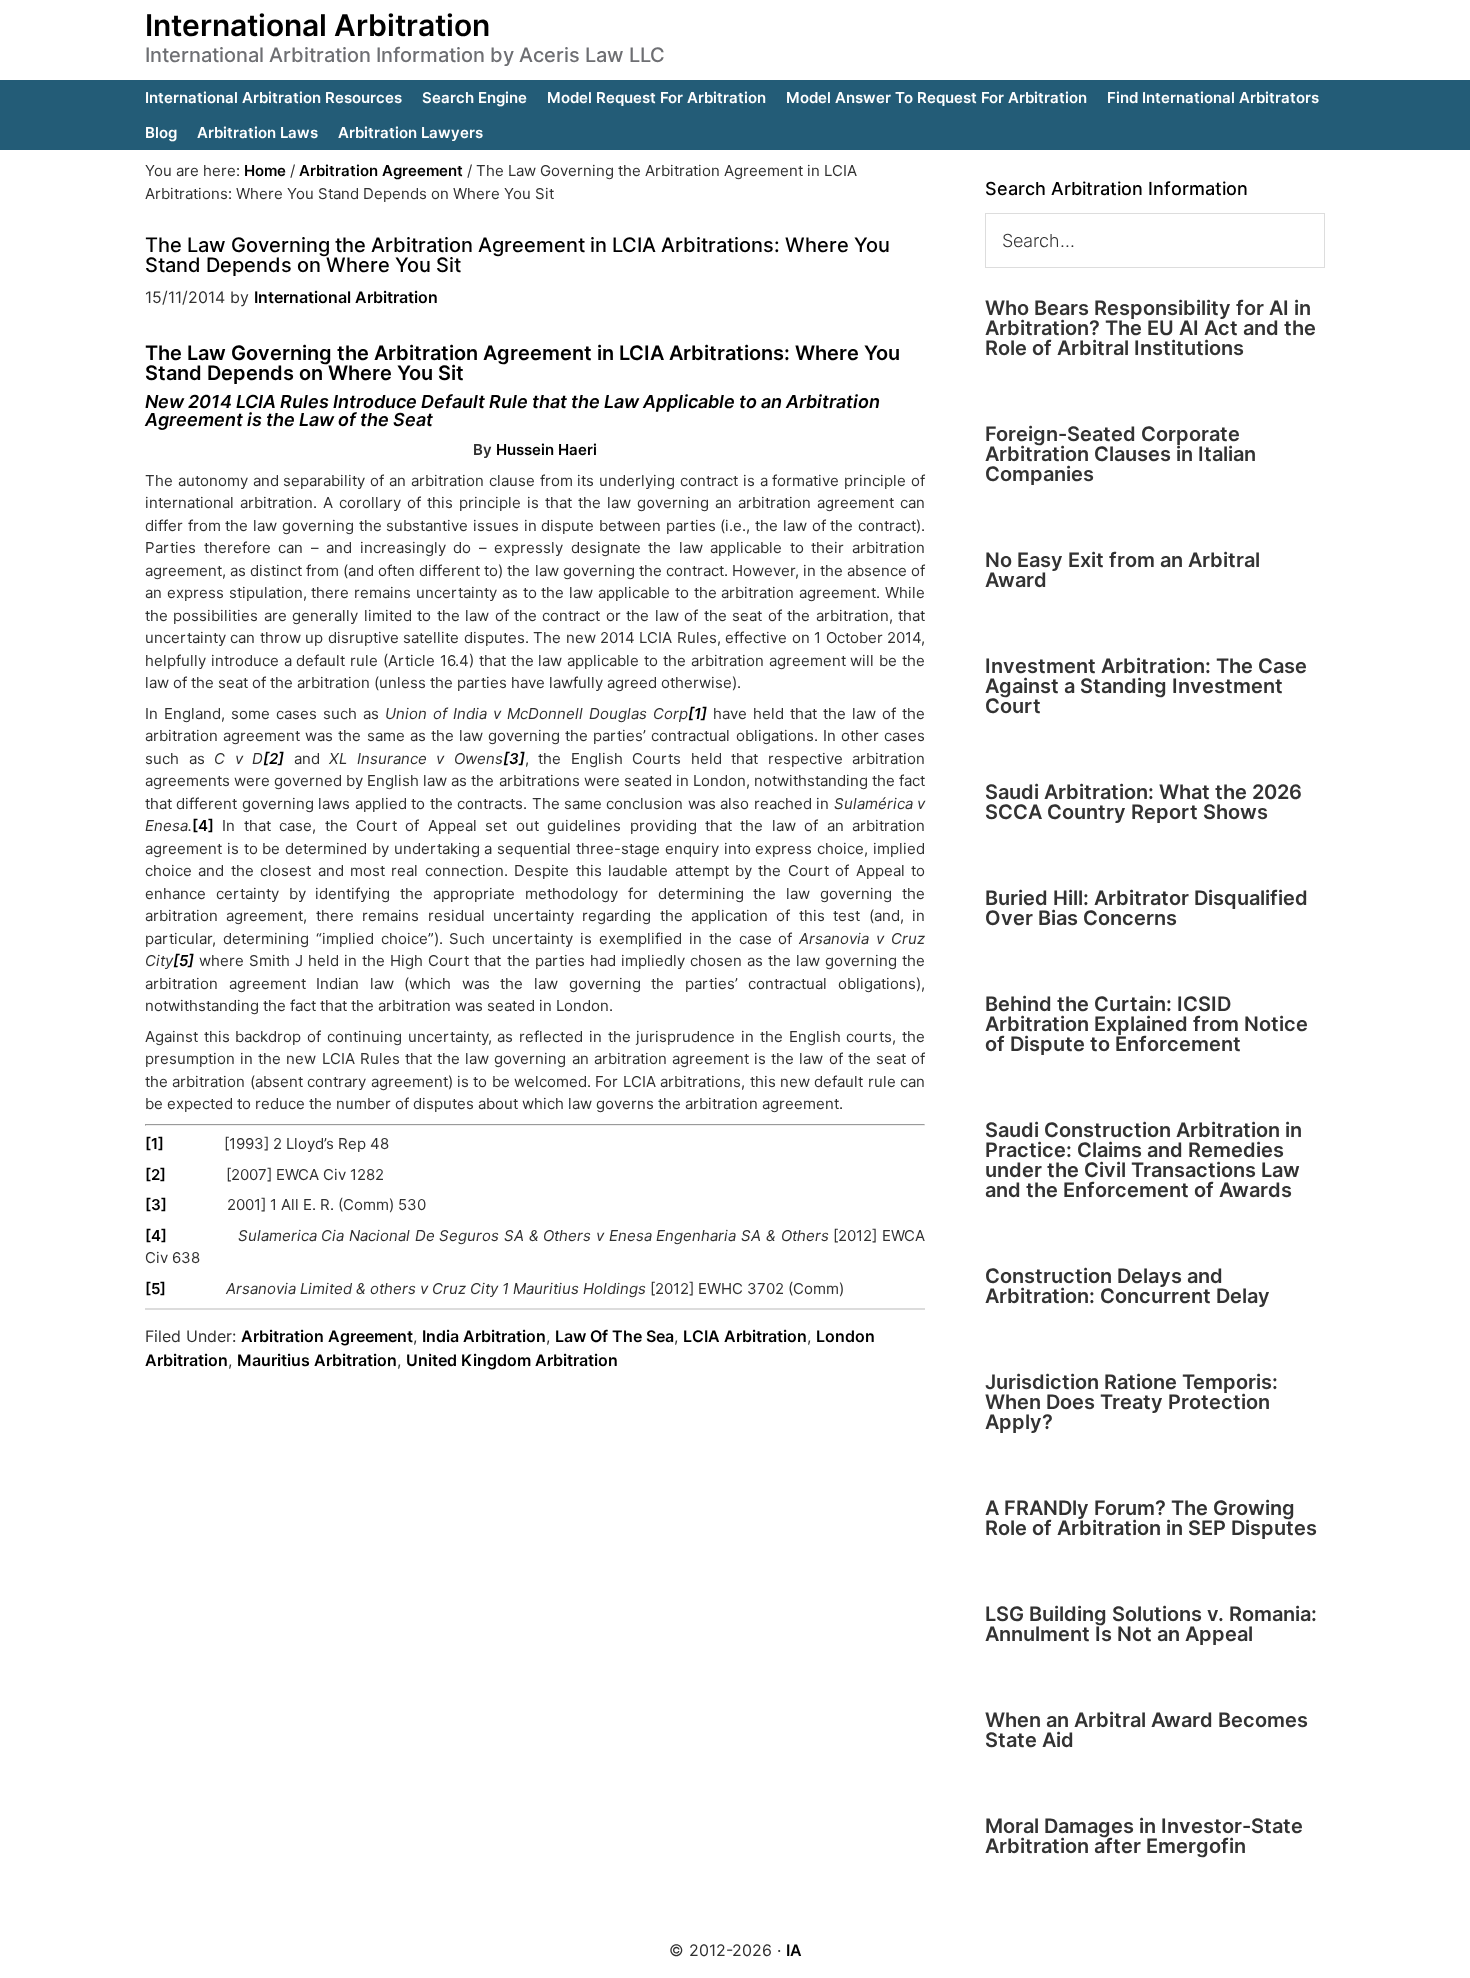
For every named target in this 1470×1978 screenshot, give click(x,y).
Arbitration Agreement (327, 1336)
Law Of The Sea (614, 1336)
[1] (154, 1143)
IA (794, 1950)
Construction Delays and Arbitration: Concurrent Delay (1127, 1286)
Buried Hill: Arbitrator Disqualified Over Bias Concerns (1146, 908)
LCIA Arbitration (745, 1336)
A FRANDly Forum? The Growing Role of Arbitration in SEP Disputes (1151, 1518)
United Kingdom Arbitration (512, 1360)
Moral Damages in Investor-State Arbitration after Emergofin (1144, 1836)
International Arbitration (317, 25)
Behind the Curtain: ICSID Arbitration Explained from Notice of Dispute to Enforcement (1146, 1024)
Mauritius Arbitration (317, 1360)
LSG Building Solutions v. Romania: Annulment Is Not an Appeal (1151, 1624)
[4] (203, 825)
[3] (156, 1204)
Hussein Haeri (546, 449)
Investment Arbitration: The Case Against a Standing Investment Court (1146, 686)
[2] (155, 1174)
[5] (155, 1288)
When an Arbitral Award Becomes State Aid (1146, 1730)
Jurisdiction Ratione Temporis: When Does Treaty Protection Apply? (1131, 1402)
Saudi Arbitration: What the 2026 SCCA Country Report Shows (1143, 802)
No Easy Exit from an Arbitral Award (1122, 570)
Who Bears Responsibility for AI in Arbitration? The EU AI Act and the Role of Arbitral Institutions (1150, 328)
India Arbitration (484, 1336)
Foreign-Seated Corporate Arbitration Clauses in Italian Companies (1120, 454)
